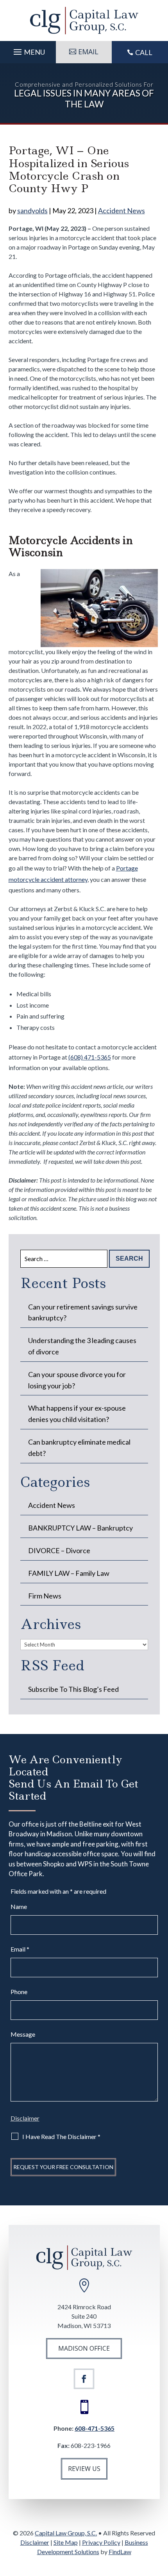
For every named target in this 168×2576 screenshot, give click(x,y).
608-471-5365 (95, 2428)
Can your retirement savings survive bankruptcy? (83, 1312)
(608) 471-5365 (90, 1057)
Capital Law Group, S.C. (66, 2533)
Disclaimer (25, 2118)
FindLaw (120, 2552)
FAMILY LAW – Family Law (69, 1573)
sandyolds (32, 211)
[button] (28, 50)
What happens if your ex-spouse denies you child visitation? (77, 1414)
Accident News (122, 211)
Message (23, 2034)
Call (144, 52)
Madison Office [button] (84, 2348)
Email (20, 1949)
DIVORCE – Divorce (59, 1550)
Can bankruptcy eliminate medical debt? (79, 1448)
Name (19, 1906)
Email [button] (88, 52)
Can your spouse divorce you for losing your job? (77, 1380)
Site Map (66, 2542)
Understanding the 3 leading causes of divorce (82, 1346)
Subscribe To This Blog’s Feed (73, 1689)
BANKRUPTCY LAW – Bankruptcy (80, 1528)
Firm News (45, 1596)
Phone (19, 1992)
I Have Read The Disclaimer (61, 2136)
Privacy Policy (101, 2542)
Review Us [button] (84, 2469)
